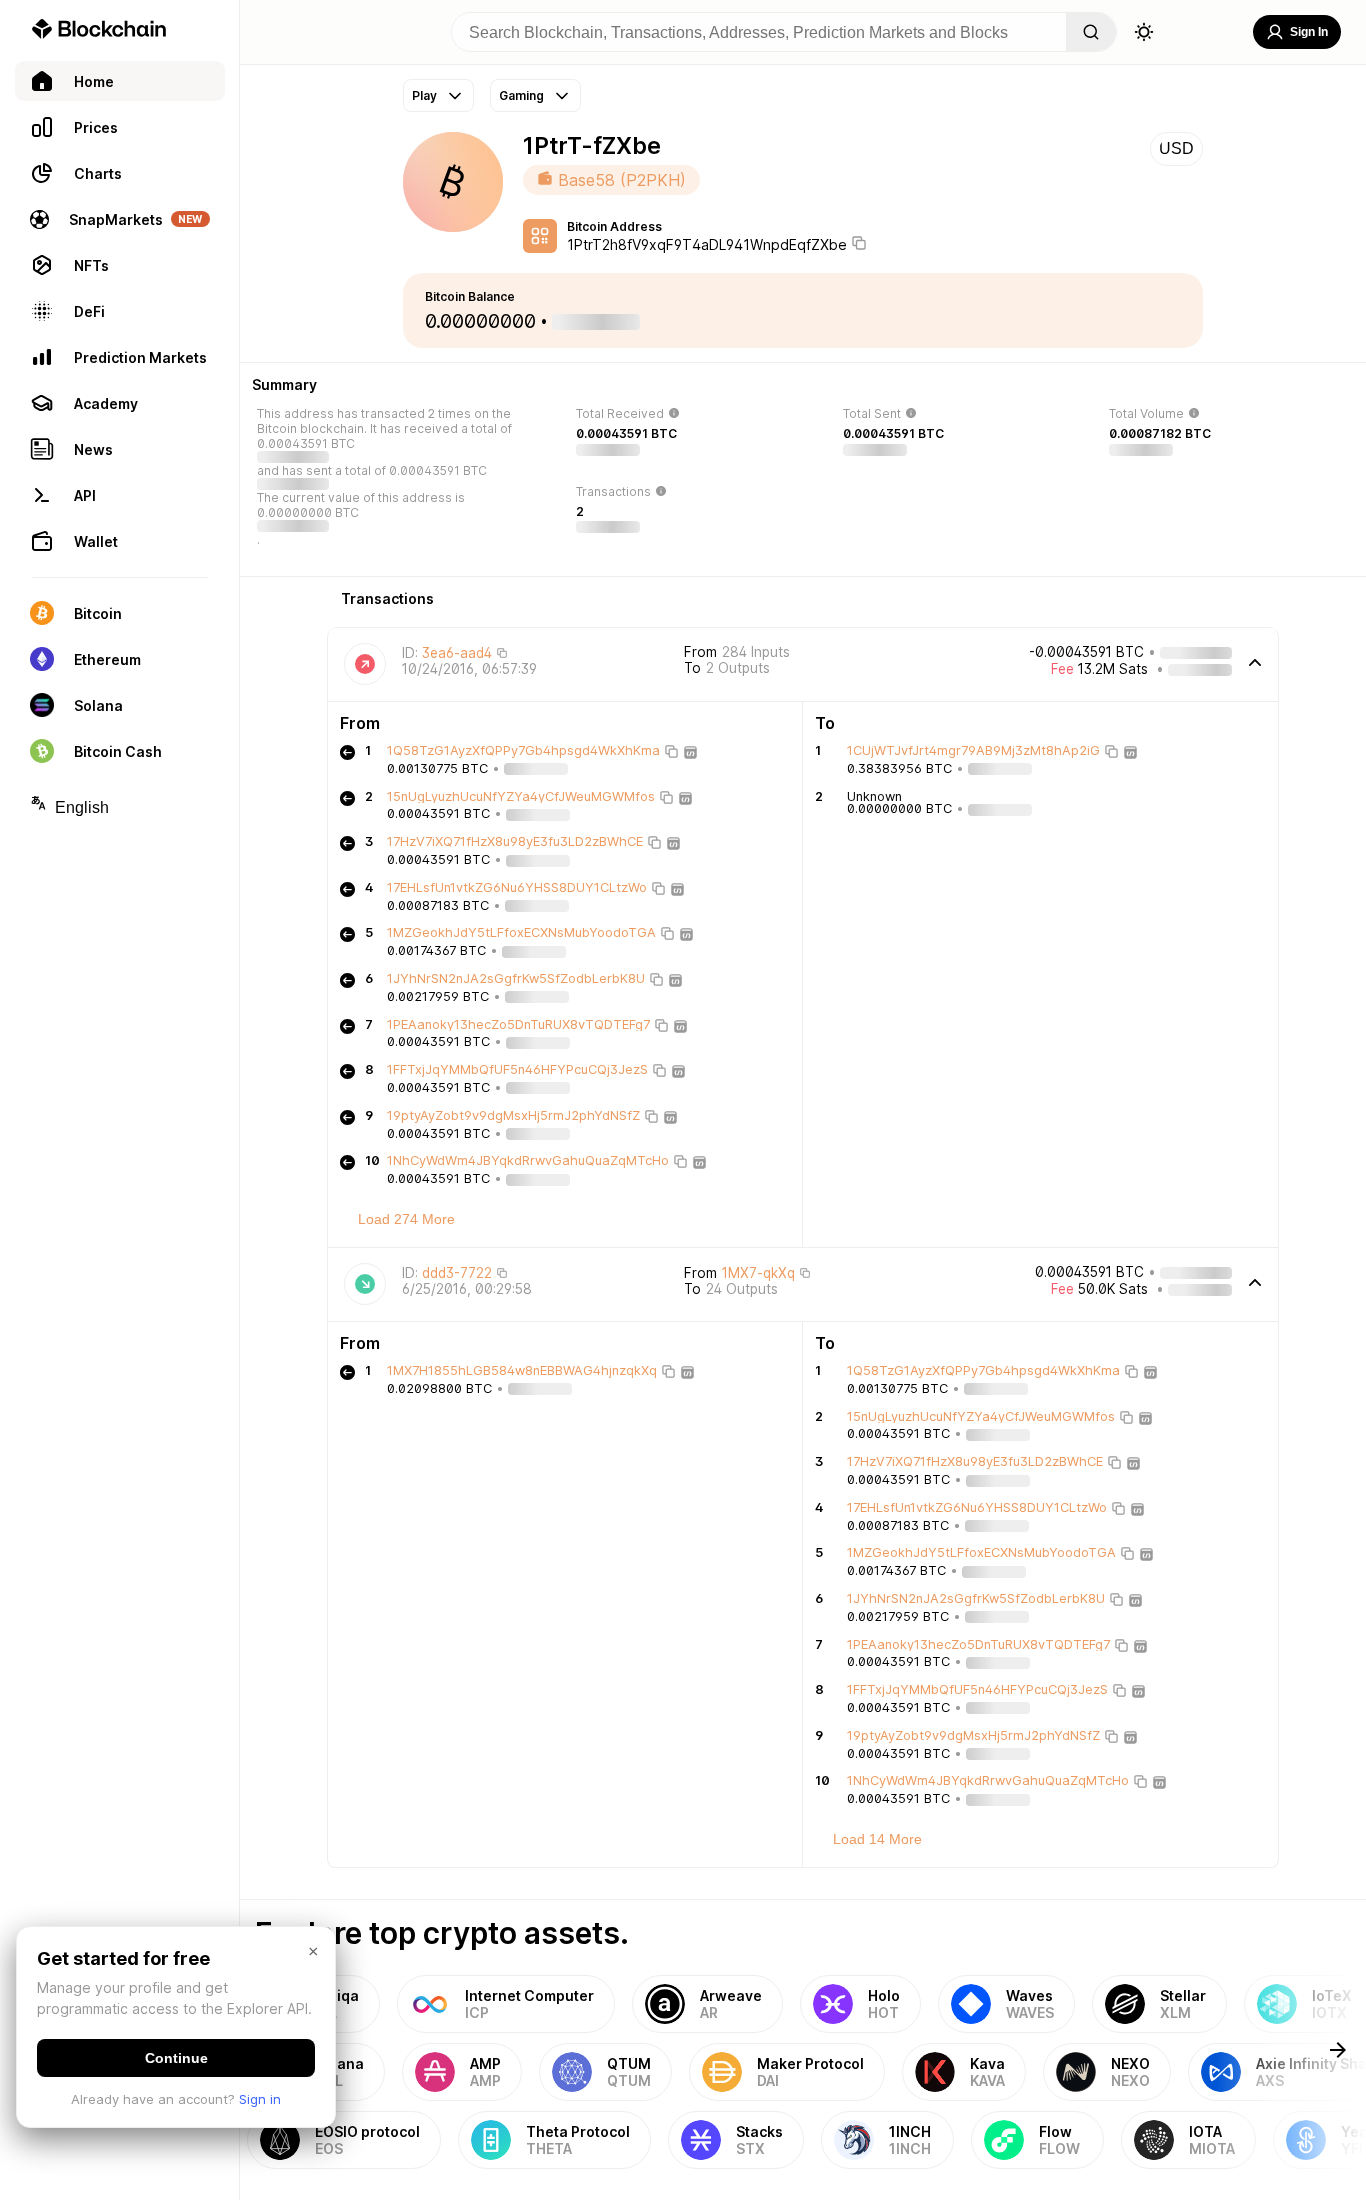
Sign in (260, 2099)
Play (424, 95)
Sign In (1309, 32)
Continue (176, 2058)
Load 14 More (877, 1839)
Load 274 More (406, 1219)
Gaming (521, 95)
